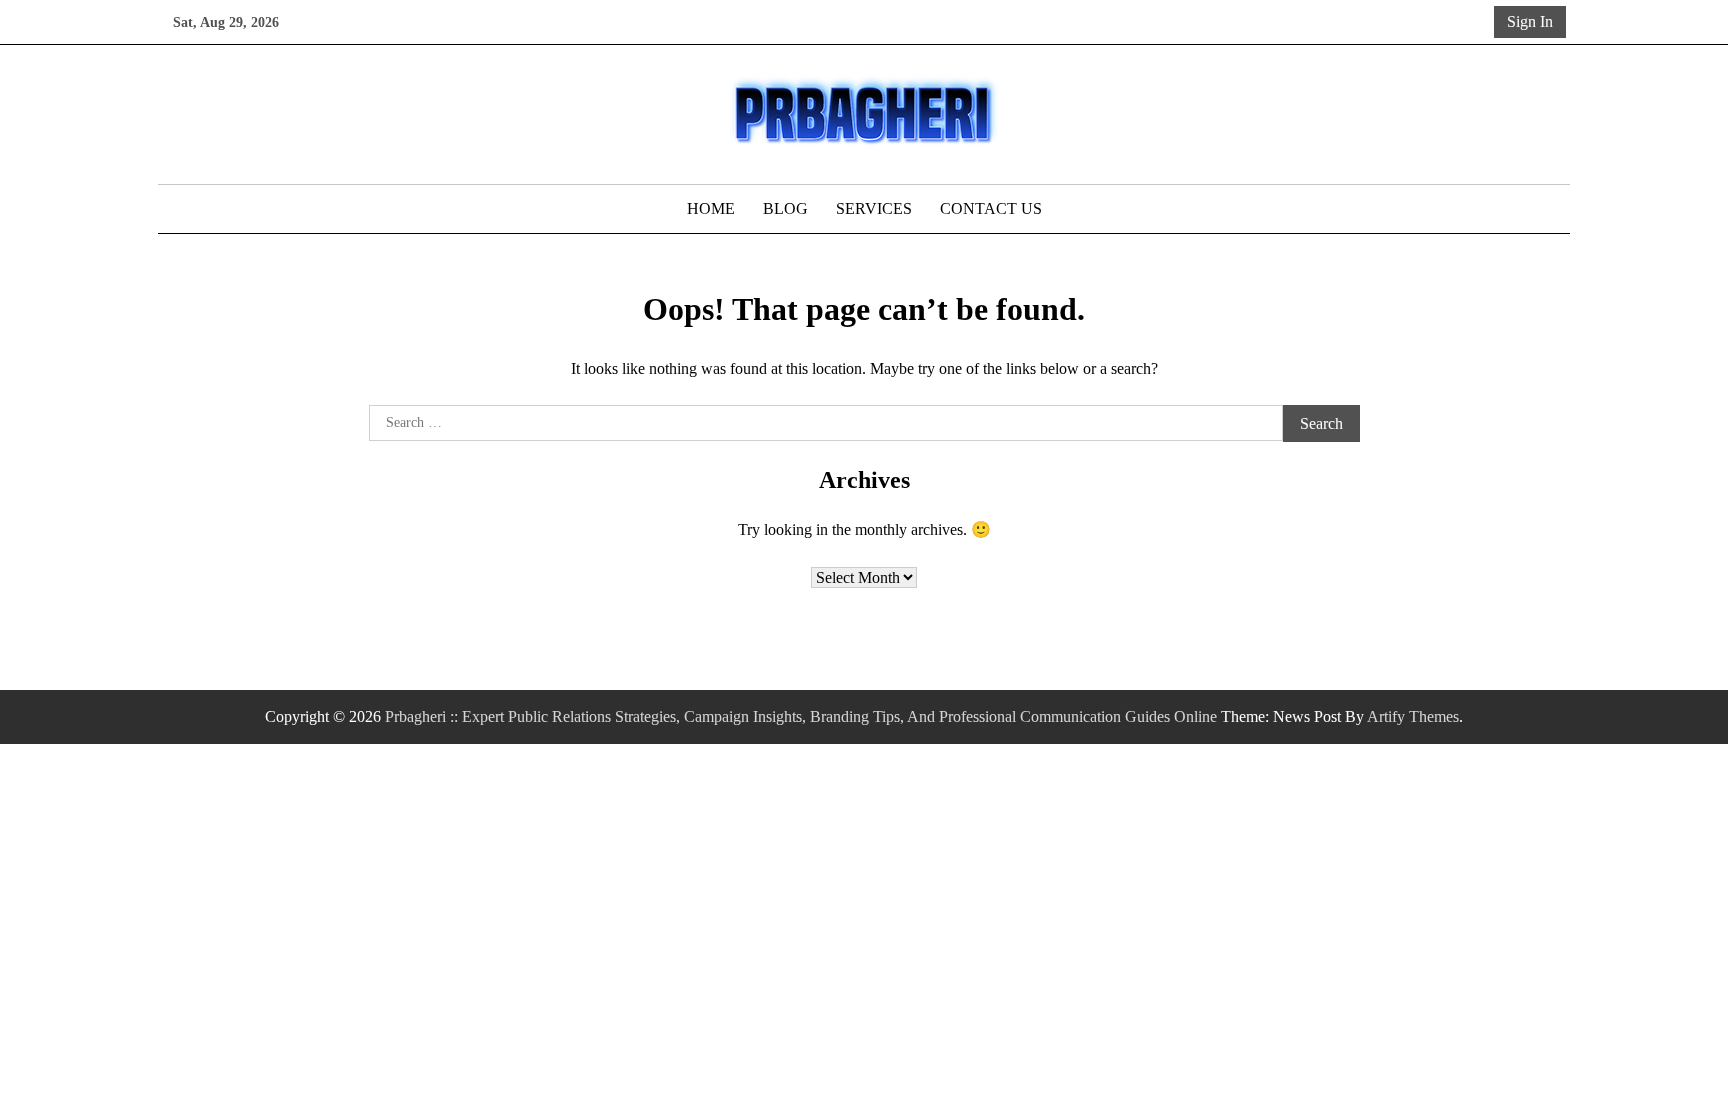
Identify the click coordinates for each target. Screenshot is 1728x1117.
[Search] (1475, 22)
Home (711, 208)
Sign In (1530, 21)
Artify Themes (1413, 716)
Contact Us (991, 208)
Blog (785, 208)
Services (874, 208)
